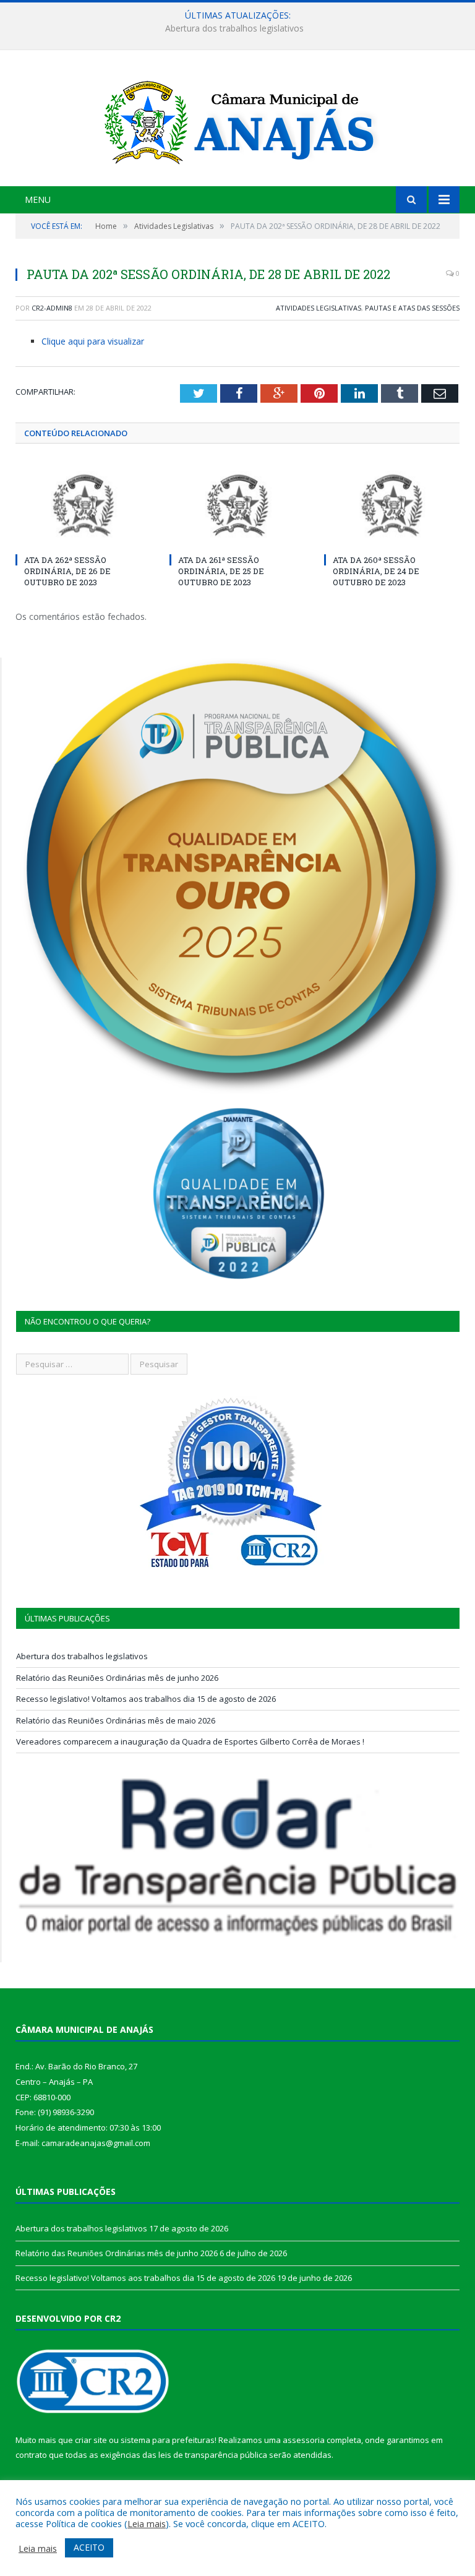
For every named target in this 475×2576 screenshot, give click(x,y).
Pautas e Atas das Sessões (412, 308)
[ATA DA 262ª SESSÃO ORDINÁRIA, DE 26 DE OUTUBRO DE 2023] (83, 505)
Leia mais (147, 2523)
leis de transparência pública (213, 2455)
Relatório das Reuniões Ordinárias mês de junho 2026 (235, 28)
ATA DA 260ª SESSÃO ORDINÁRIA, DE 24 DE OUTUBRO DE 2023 (376, 571)
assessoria (304, 2440)
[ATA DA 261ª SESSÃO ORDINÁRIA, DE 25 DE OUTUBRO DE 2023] (237, 505)
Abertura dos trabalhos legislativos (82, 1656)
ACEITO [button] (89, 2547)
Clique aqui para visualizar (93, 341)
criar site (91, 2440)
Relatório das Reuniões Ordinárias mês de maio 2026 (116, 1720)
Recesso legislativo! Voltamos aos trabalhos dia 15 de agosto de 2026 (146, 1699)
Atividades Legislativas (319, 308)
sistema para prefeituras (168, 2440)
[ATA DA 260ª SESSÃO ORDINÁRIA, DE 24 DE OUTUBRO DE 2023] (392, 505)
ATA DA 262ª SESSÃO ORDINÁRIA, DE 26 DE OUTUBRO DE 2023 (67, 571)
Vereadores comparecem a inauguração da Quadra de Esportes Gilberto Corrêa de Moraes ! (190, 1741)
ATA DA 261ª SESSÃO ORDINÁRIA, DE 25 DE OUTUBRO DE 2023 (221, 571)
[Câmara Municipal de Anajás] (237, 120)
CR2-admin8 (52, 308)
